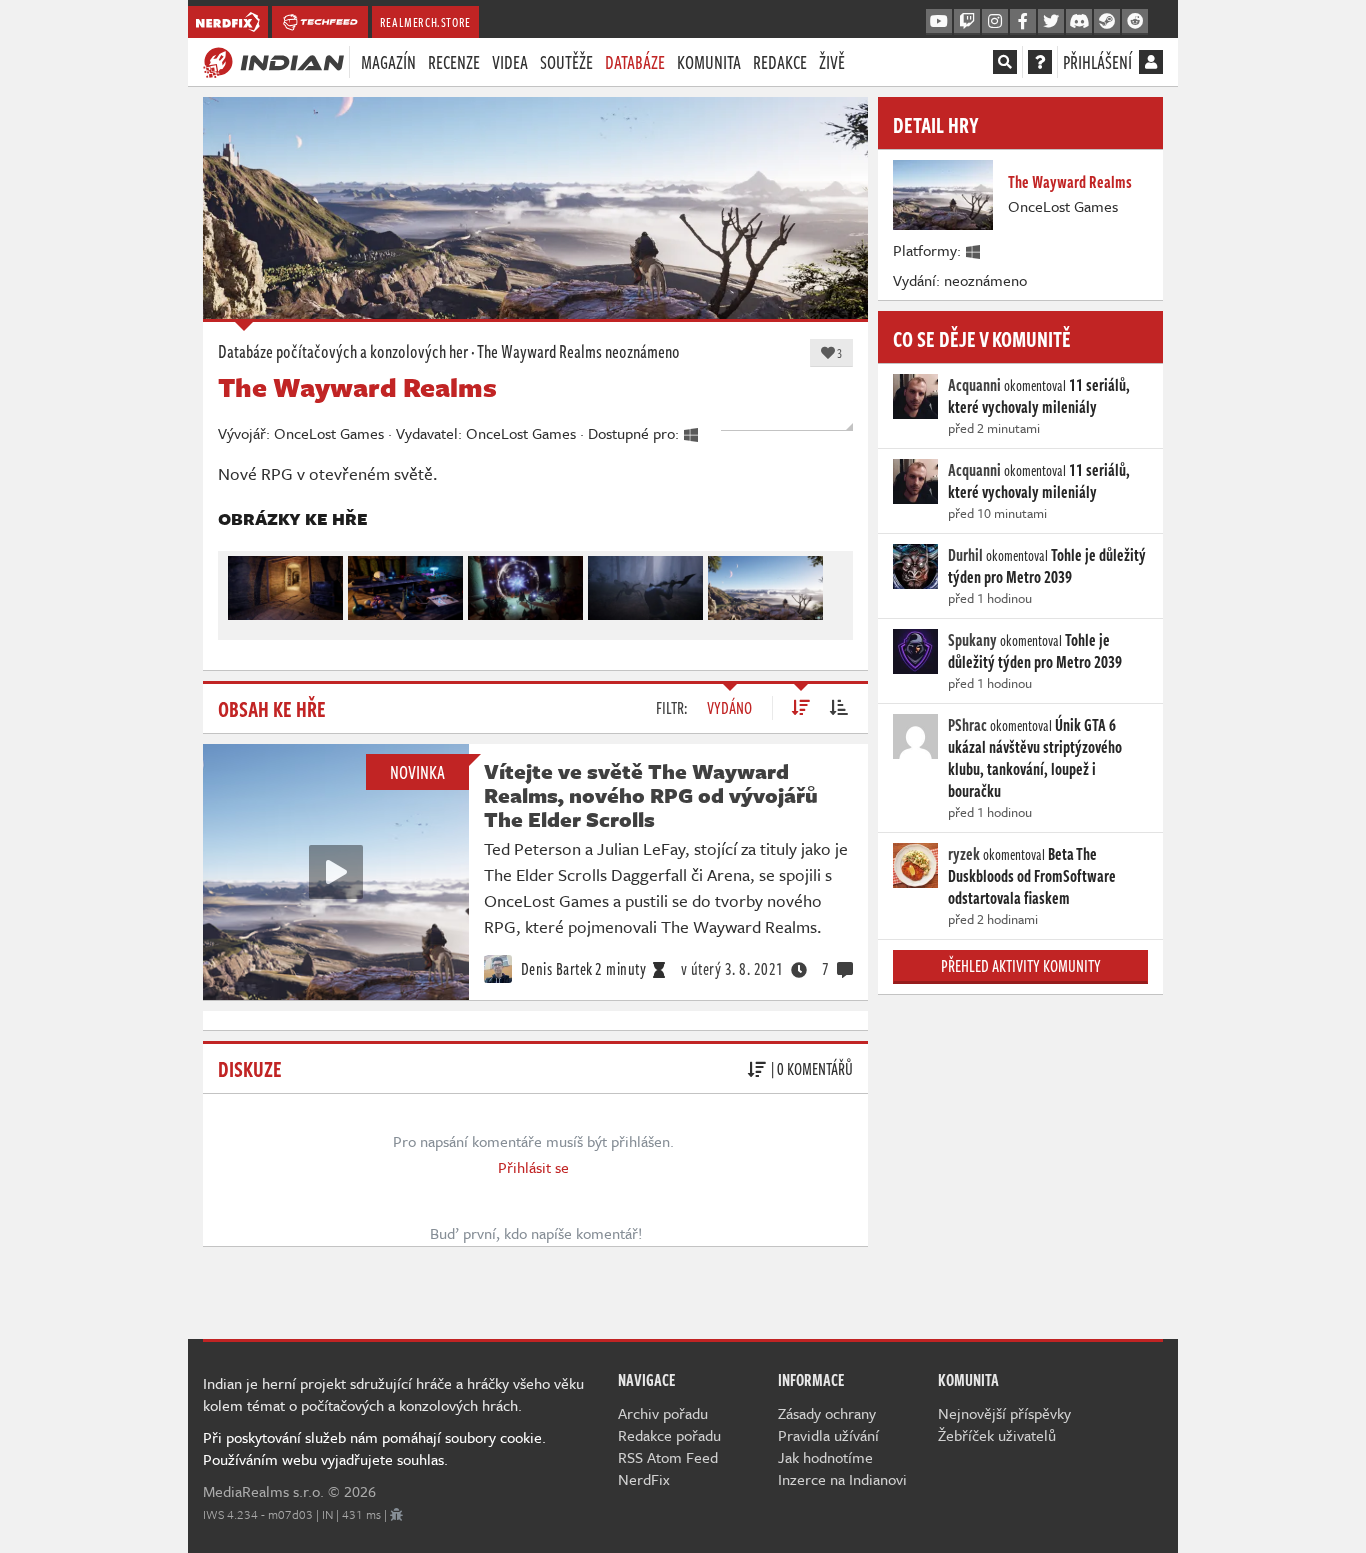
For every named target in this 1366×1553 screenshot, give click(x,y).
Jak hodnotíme (825, 1457)
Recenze (454, 62)
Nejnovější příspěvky (1004, 1413)
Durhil (965, 555)
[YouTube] (939, 22)
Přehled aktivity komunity (1021, 966)
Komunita (709, 62)
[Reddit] (1135, 22)
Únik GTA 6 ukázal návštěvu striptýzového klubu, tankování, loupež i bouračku (1035, 758)
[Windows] (974, 250)
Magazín (388, 62)
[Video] (336, 872)
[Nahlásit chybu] (396, 1514)
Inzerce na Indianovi (842, 1479)
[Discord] (1079, 22)
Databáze (635, 62)
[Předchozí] (242, 583)
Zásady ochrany (827, 1413)
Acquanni (974, 385)
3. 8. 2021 (732, 969)
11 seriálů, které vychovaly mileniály (1039, 396)
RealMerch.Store (425, 22)
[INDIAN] (273, 61)
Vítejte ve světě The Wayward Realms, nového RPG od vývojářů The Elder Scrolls (651, 795)
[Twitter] (1051, 22)
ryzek (964, 854)
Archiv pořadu (663, 1413)
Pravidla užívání (828, 1435)
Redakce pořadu (669, 1435)
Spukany (972, 640)
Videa (510, 62)
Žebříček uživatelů (997, 1435)
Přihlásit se (533, 1167)
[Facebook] (1023, 22)
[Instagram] (995, 22)
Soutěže (566, 62)
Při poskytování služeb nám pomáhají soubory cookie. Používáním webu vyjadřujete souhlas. (374, 1448)
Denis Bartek (555, 969)
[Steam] (1107, 22)
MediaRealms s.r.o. (263, 1491)
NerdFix (644, 1479)
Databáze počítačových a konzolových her (343, 351)
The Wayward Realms (539, 351)
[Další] (829, 583)
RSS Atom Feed (668, 1457)
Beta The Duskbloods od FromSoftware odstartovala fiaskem (1032, 876)
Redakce (780, 62)
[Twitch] (967, 22)
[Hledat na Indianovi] (1005, 62)
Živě (832, 62)
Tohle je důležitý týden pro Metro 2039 (1047, 566)
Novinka (417, 772)
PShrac (967, 725)
